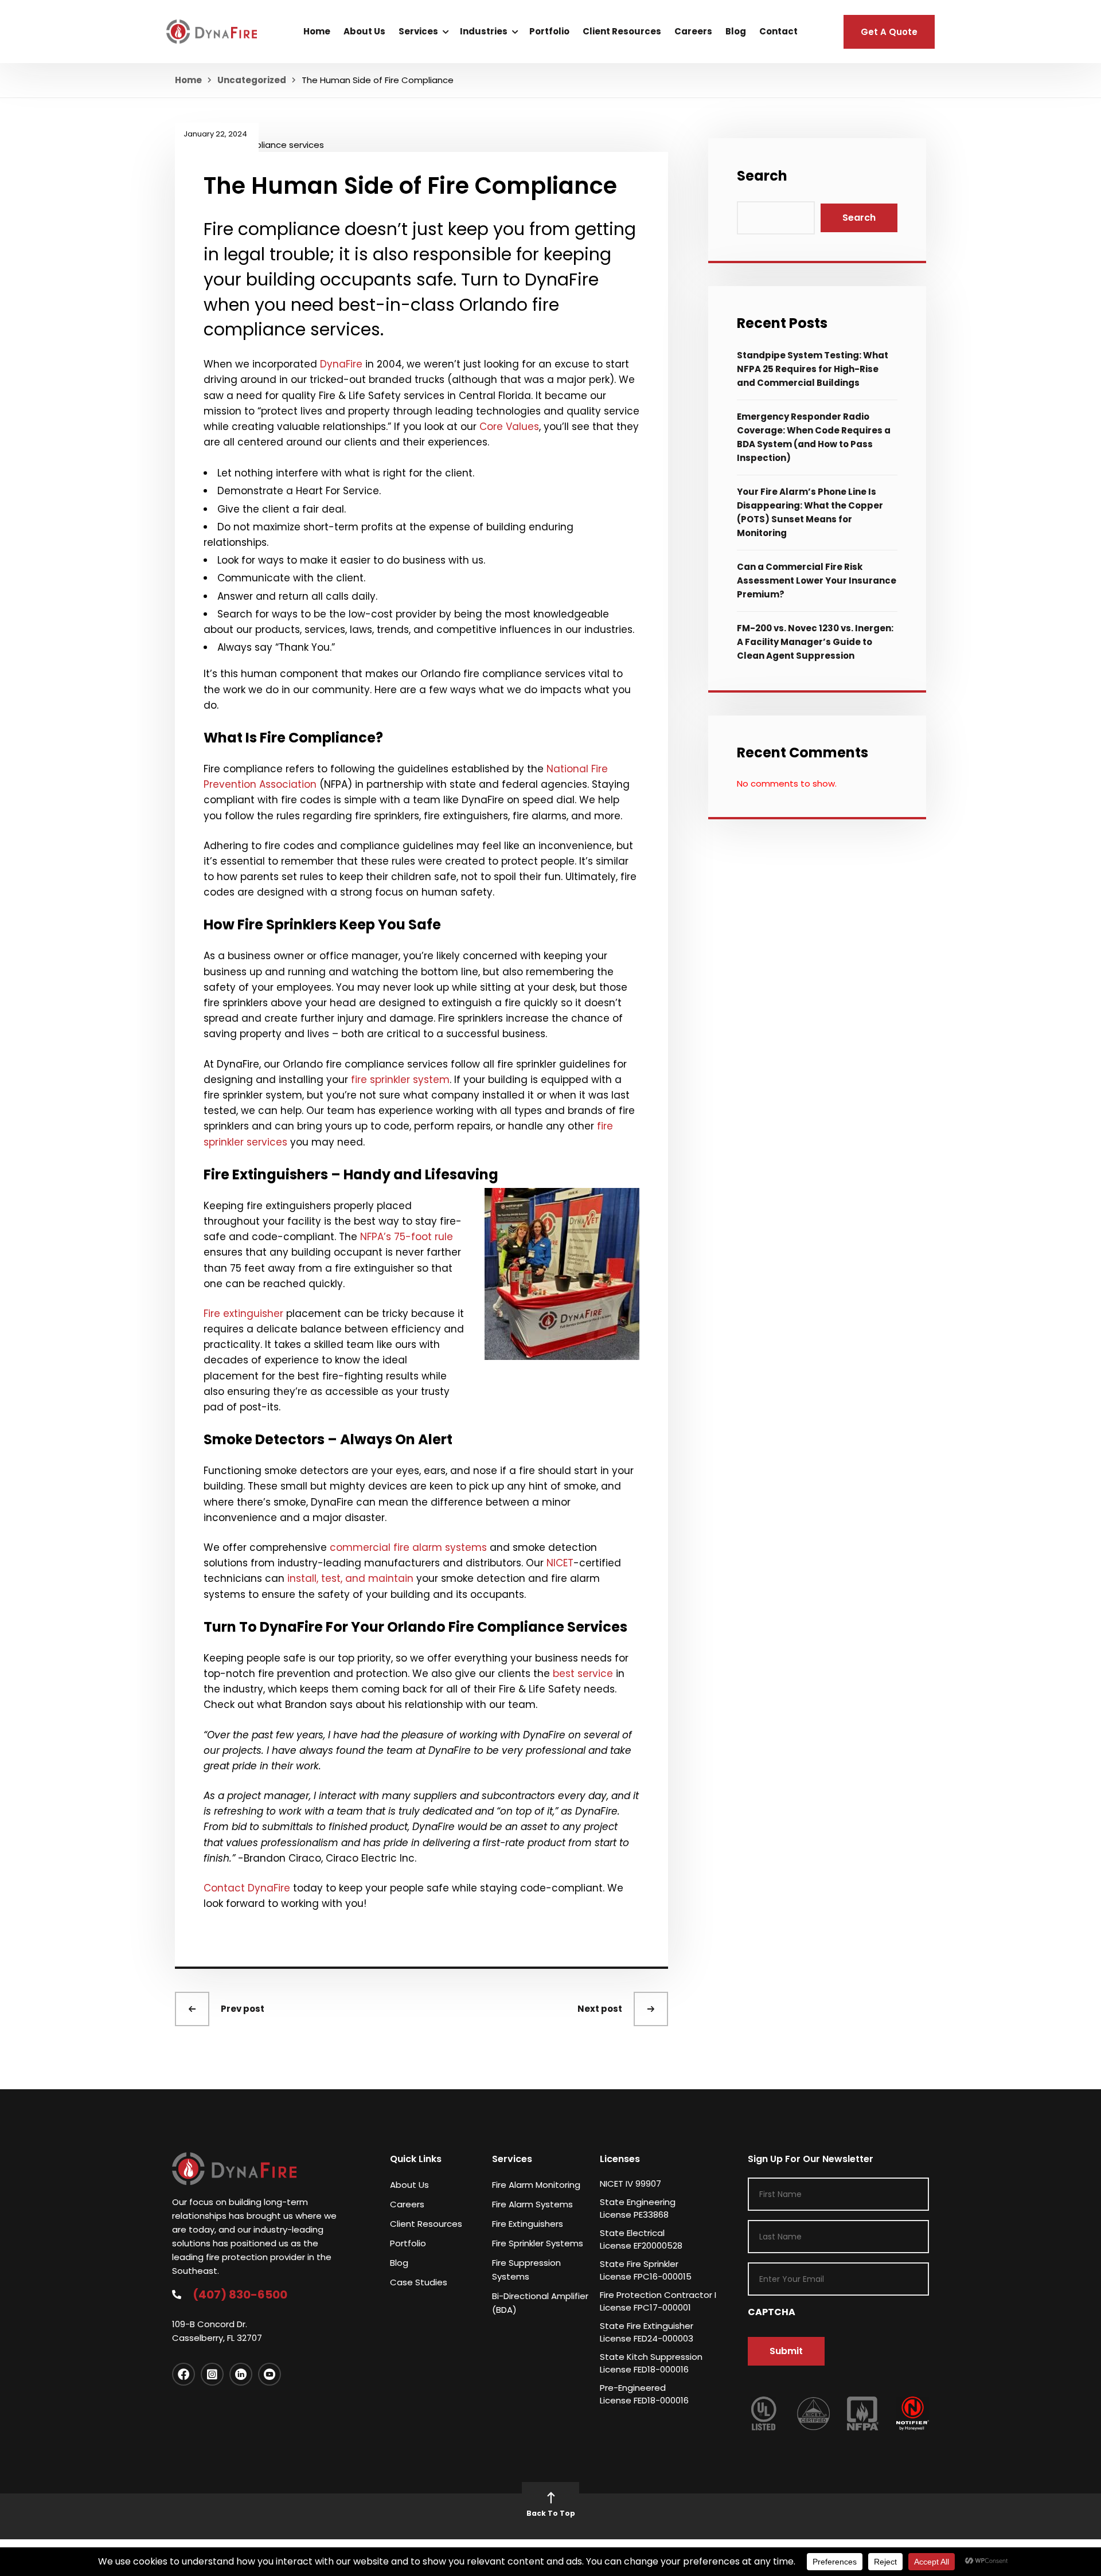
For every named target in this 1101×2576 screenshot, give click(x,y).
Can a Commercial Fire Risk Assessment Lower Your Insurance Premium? (817, 581)
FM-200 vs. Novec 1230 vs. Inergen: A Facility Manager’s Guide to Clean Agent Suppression (815, 642)
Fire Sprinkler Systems (538, 2243)
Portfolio (549, 31)
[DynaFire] (212, 31)
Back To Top (551, 2513)
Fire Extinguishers (528, 2224)
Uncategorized (252, 80)
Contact (778, 31)
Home (317, 31)
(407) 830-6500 (240, 2294)
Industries (484, 31)
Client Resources (622, 31)
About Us (364, 31)
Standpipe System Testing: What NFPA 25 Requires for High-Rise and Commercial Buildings (813, 369)
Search (762, 176)
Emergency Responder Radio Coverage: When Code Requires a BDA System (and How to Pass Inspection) (814, 437)
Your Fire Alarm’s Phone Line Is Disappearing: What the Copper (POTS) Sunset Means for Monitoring (810, 512)
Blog (736, 31)
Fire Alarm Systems (532, 2204)
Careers (693, 31)
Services (418, 31)
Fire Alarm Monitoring (536, 2185)
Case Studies (419, 2282)
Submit (786, 2351)
